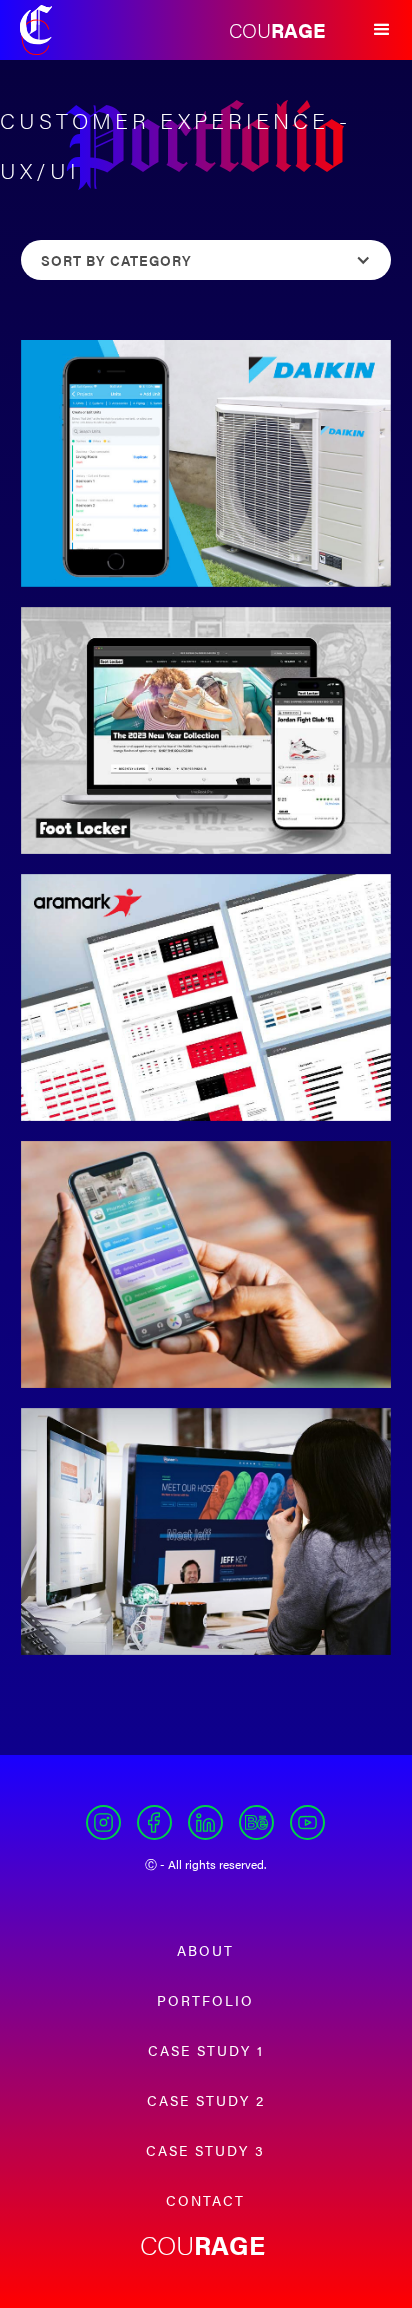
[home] (36, 30)
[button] (382, 30)
